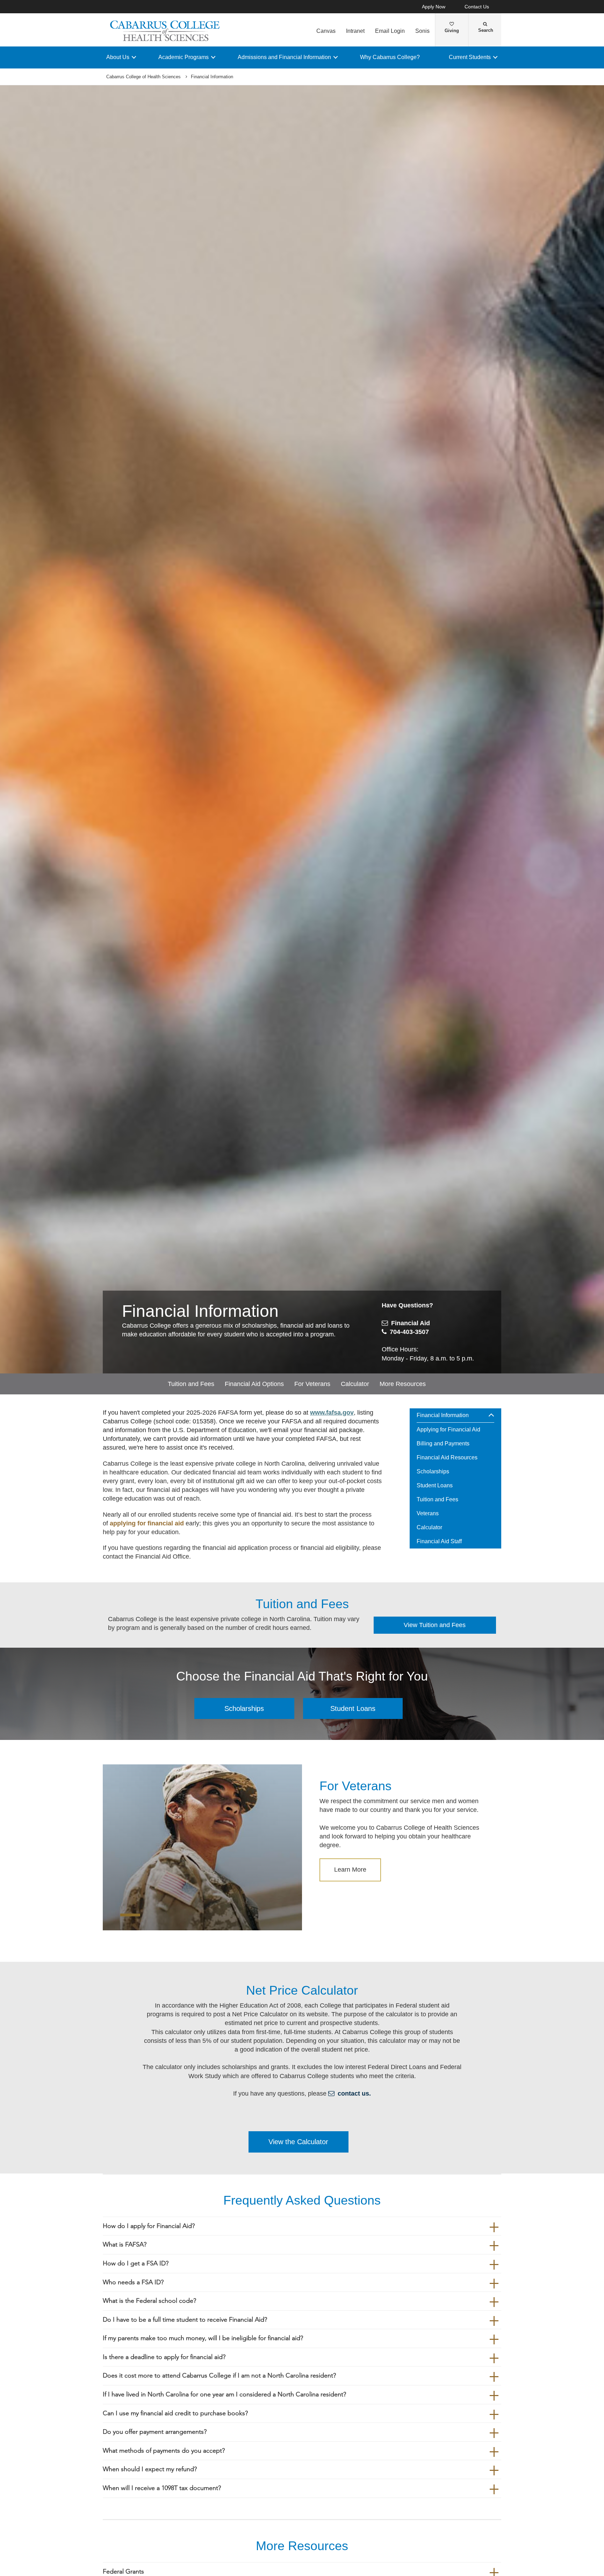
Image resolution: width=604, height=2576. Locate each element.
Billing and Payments (443, 1443)
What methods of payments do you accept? (164, 2451)
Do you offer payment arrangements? (155, 2432)
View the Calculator (298, 2142)
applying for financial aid (147, 1523)
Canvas (326, 31)
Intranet (355, 31)
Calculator (355, 1384)
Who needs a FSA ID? (133, 2282)
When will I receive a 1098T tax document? (162, 2488)
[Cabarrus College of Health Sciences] (166, 31)
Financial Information (443, 1415)
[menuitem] (456, 1479)
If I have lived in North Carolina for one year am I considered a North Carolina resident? (224, 2394)
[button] (494, 1415)
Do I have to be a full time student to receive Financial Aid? (185, 2320)
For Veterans (312, 1384)
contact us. (354, 2094)
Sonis (422, 31)
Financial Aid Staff (439, 1541)
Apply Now (434, 7)
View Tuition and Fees (435, 1625)
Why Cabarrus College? (390, 57)
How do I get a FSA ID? (136, 2263)
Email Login (390, 31)
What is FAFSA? (125, 2245)
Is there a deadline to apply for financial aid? (164, 2357)
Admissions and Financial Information (284, 57)
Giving (452, 31)
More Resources (403, 1384)
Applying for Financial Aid (448, 1430)
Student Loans (435, 1485)
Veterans (428, 1513)
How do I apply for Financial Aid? (149, 2226)
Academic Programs (184, 57)
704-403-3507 (409, 1332)
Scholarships (433, 1471)
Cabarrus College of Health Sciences (143, 77)
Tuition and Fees (191, 1384)
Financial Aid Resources (447, 1457)
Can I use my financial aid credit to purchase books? (175, 2413)
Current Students (470, 57)
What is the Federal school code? (149, 2301)
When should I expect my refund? (150, 2469)
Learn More (350, 1870)
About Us (118, 57)
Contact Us (477, 7)
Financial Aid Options (254, 1384)
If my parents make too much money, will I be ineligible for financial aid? (203, 2338)
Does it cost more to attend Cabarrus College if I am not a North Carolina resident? (219, 2376)
